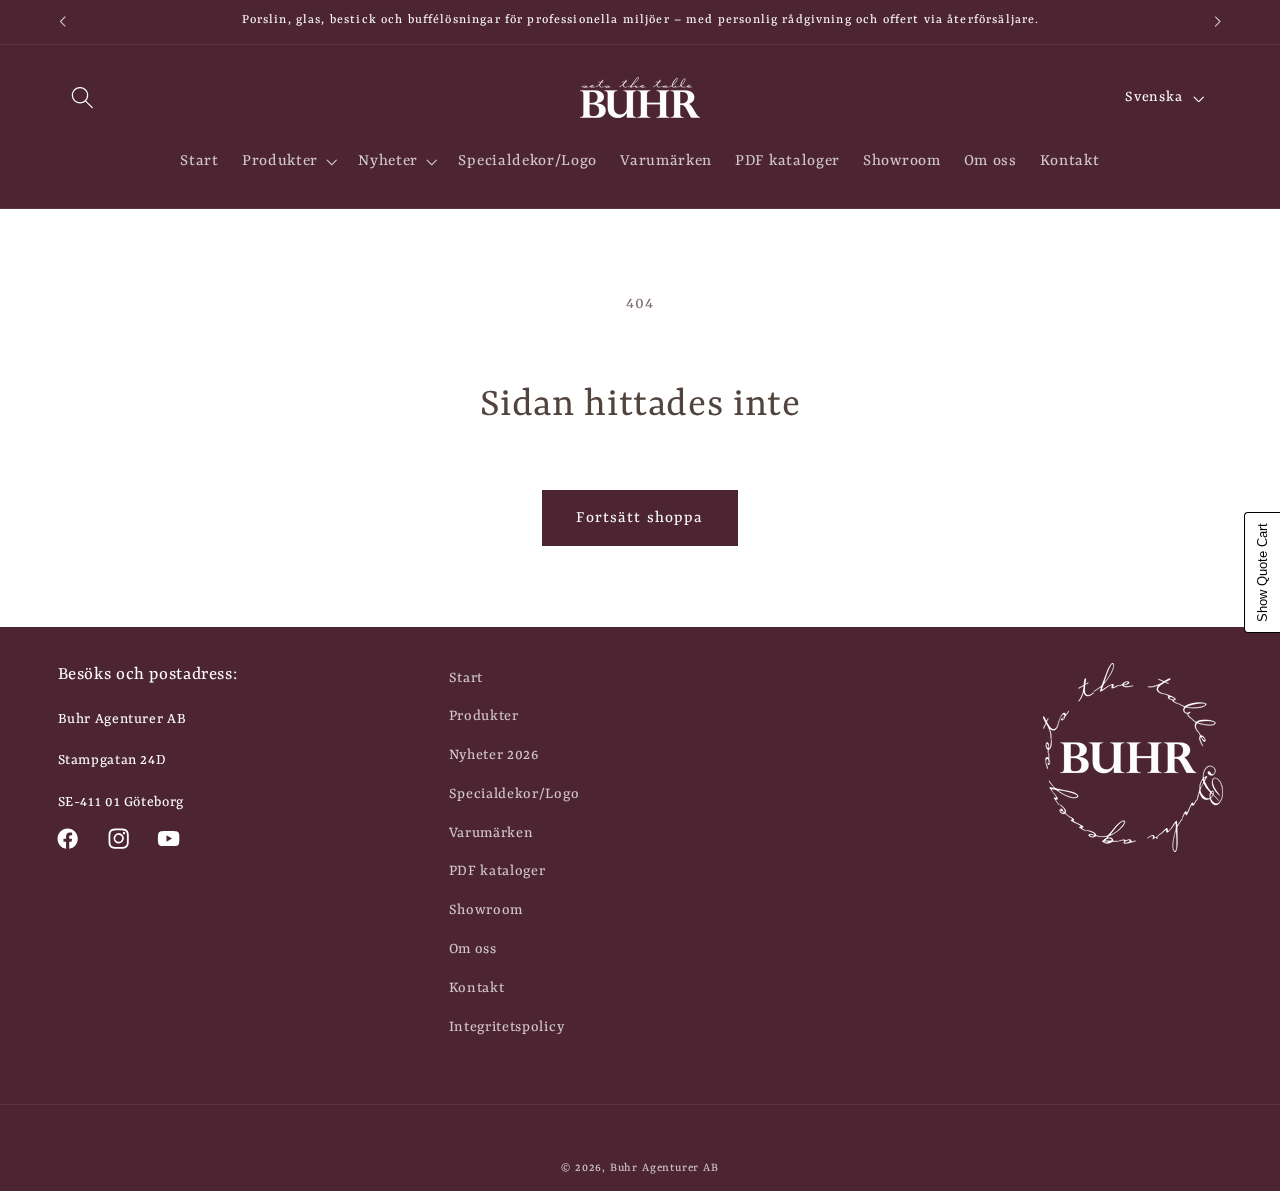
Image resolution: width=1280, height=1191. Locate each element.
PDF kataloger (497, 871)
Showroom (486, 910)
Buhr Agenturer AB (664, 1168)
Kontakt (477, 988)
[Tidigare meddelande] (62, 22)
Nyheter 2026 (494, 755)
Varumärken (491, 833)
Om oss (473, 949)
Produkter (484, 716)
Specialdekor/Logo (514, 794)
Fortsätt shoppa (639, 518)
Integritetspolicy (507, 1027)
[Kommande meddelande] (1218, 22)
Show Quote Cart (1262, 572)
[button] (83, 98)
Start (466, 678)
